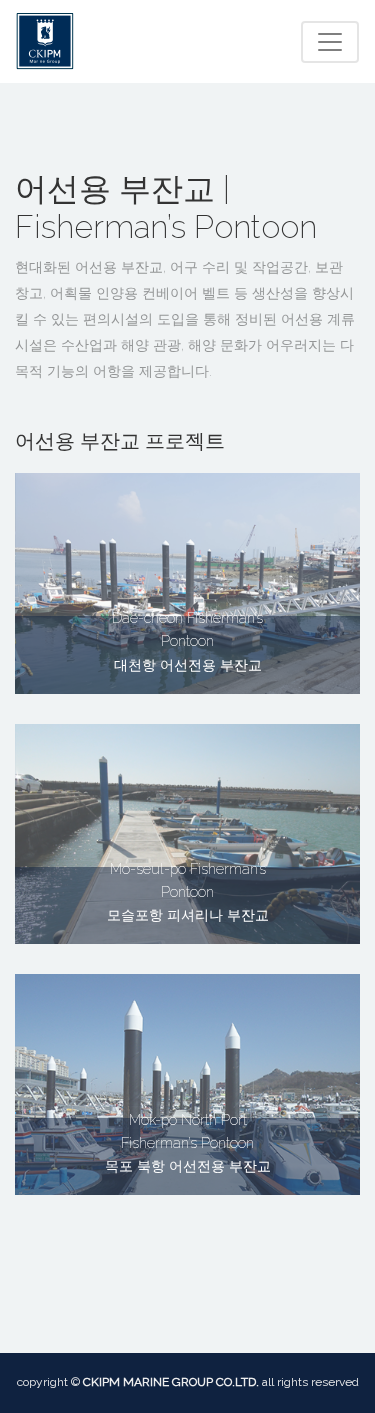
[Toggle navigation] (330, 42)
